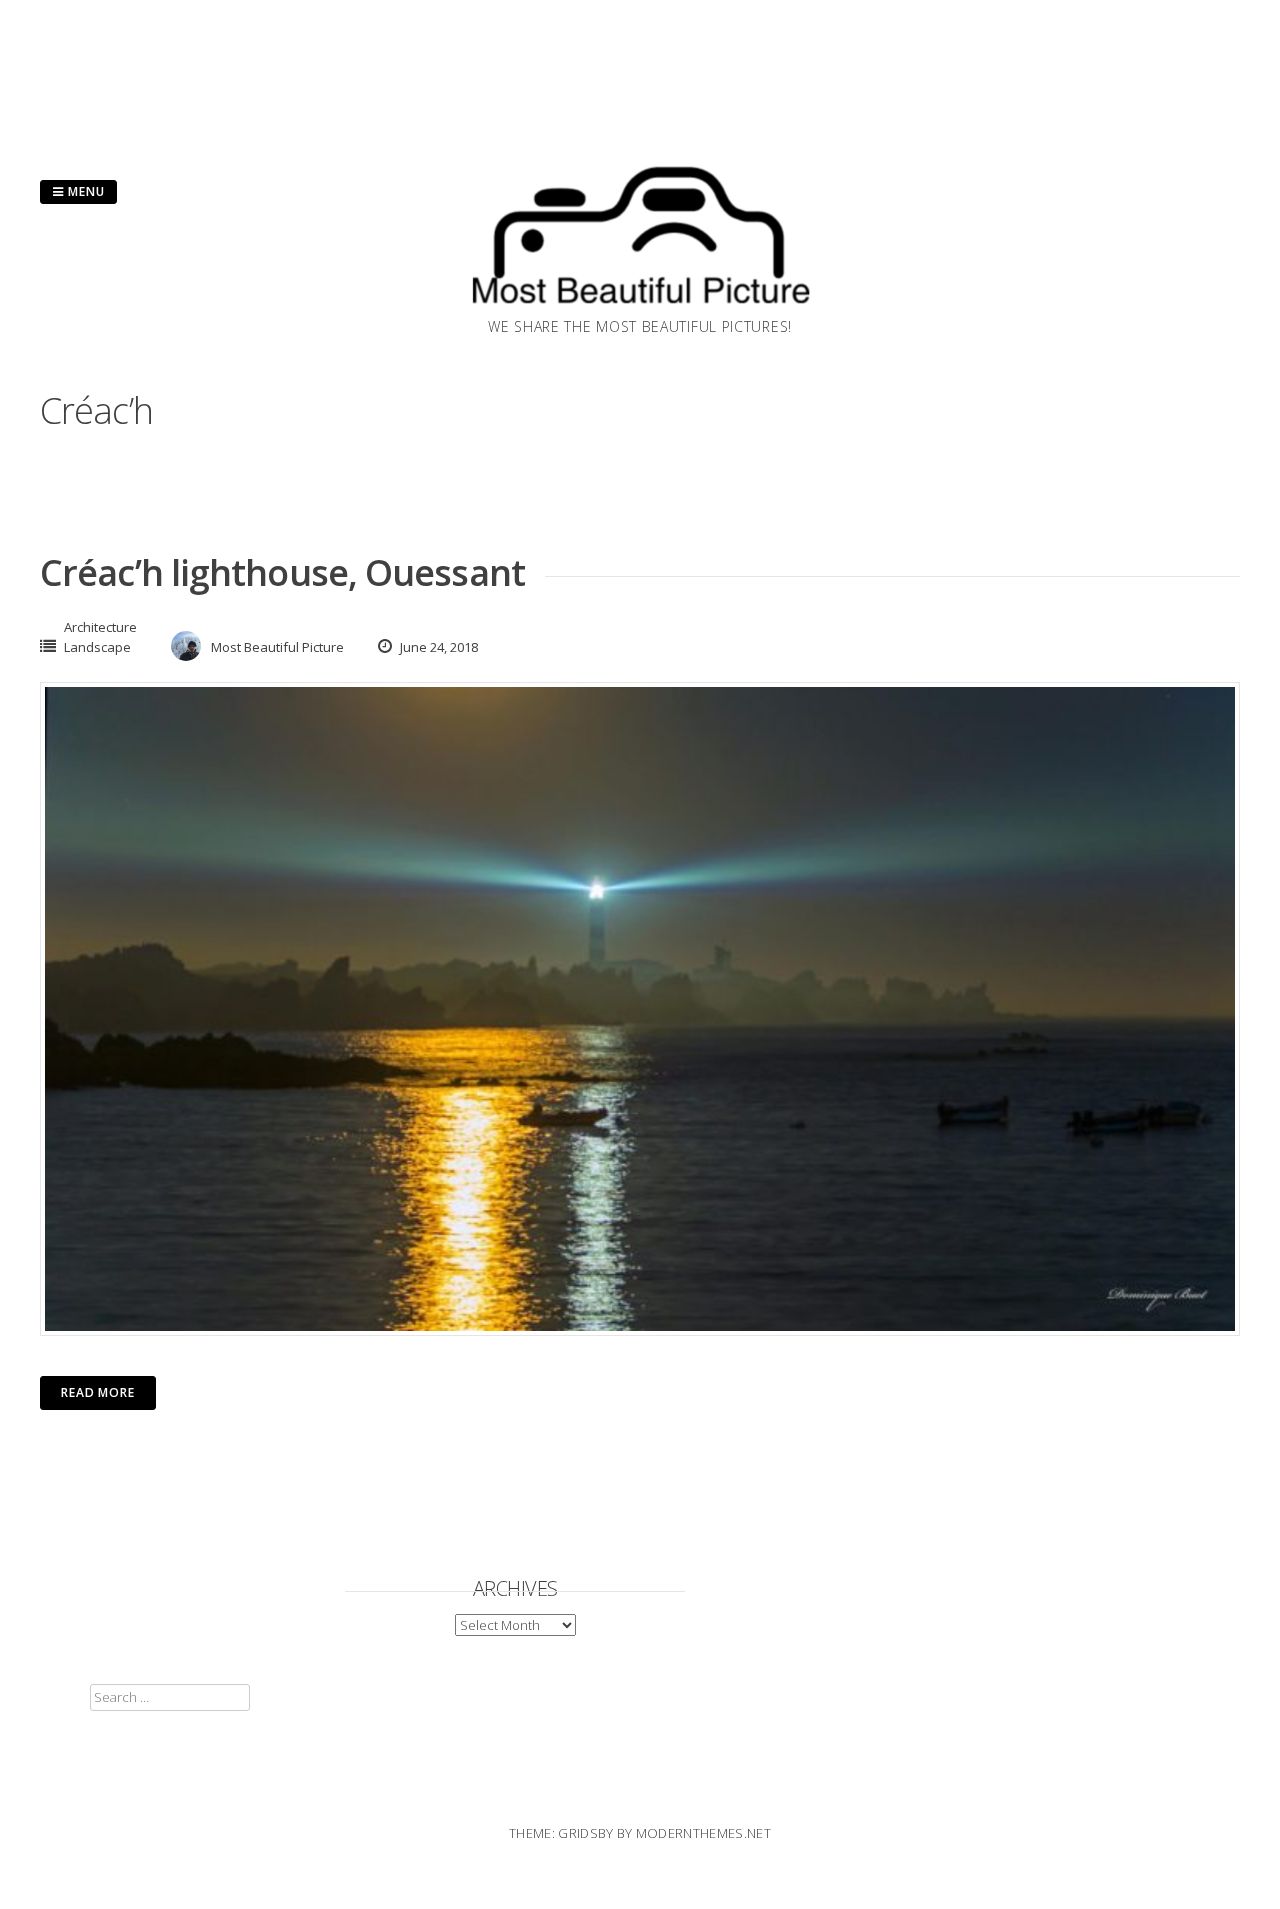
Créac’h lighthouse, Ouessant (282, 572)
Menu (84, 191)
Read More (98, 1392)
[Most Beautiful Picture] (640, 310)
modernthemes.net (703, 1833)
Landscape (97, 647)
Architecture (100, 627)
